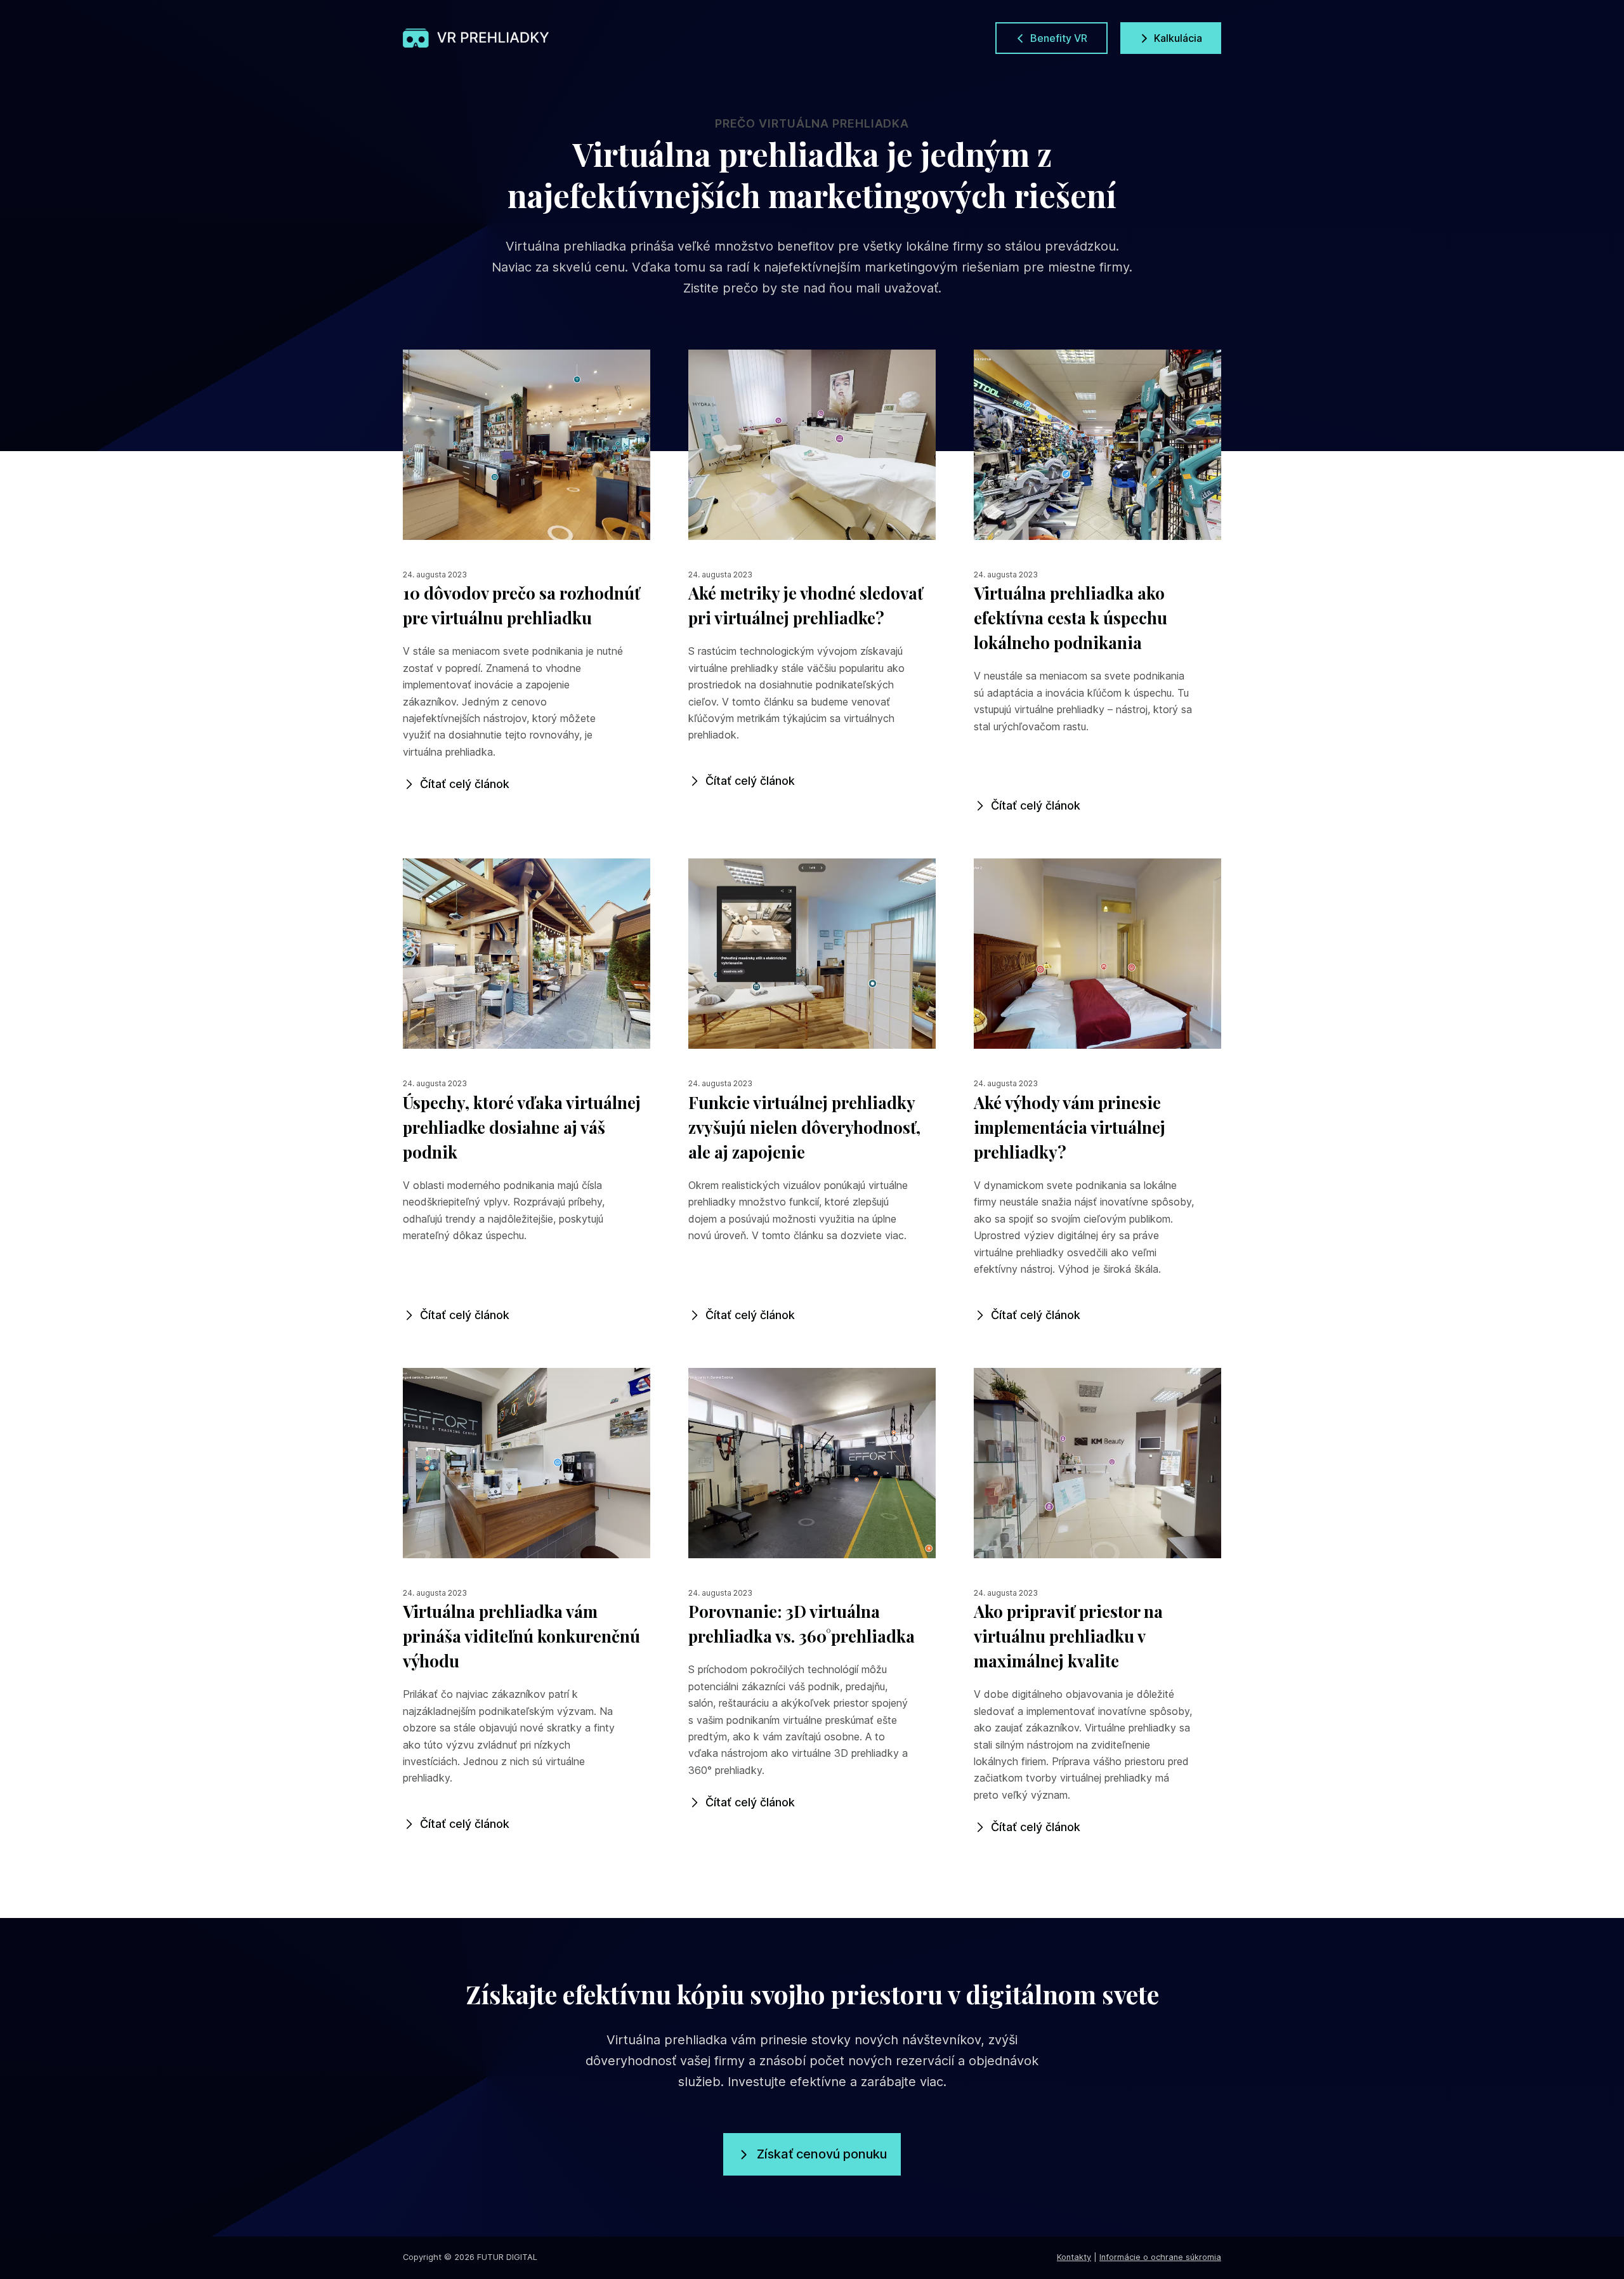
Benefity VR (1059, 38)
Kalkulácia (1178, 38)
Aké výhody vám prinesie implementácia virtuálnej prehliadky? (1070, 1127)
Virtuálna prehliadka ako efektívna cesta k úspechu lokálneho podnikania (1071, 618)
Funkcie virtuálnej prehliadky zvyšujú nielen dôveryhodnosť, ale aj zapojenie (804, 1127)
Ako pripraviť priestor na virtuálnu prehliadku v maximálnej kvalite (1068, 1636)
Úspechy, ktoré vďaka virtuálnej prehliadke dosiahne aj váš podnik (522, 1127)
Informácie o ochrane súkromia (1160, 2257)
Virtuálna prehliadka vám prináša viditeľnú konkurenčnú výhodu (521, 1636)
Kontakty (1074, 2257)
